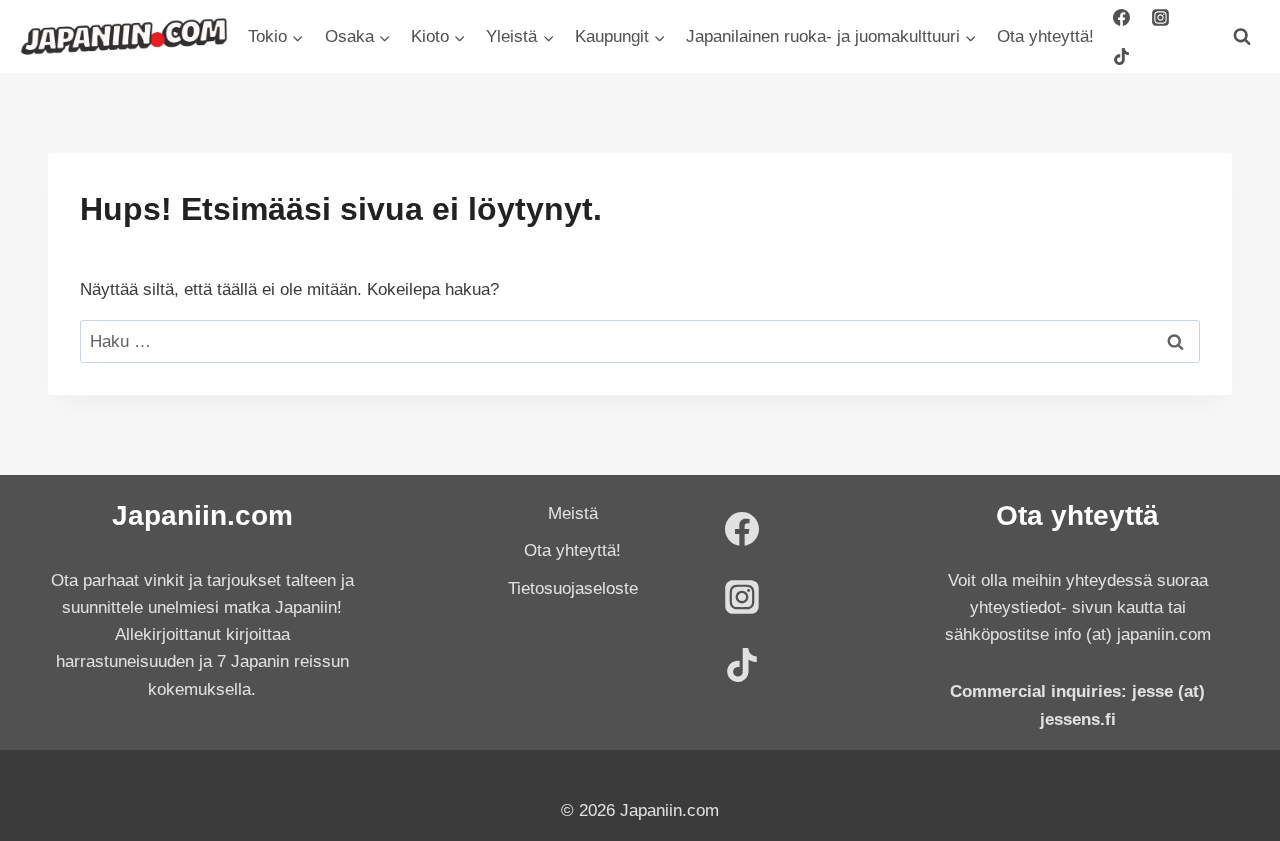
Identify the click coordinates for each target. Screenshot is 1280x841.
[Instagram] (1161, 17)
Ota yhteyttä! (1045, 36)
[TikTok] (1122, 56)
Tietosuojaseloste (573, 588)
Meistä (573, 513)
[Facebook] (1122, 17)
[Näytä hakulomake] (1242, 37)
